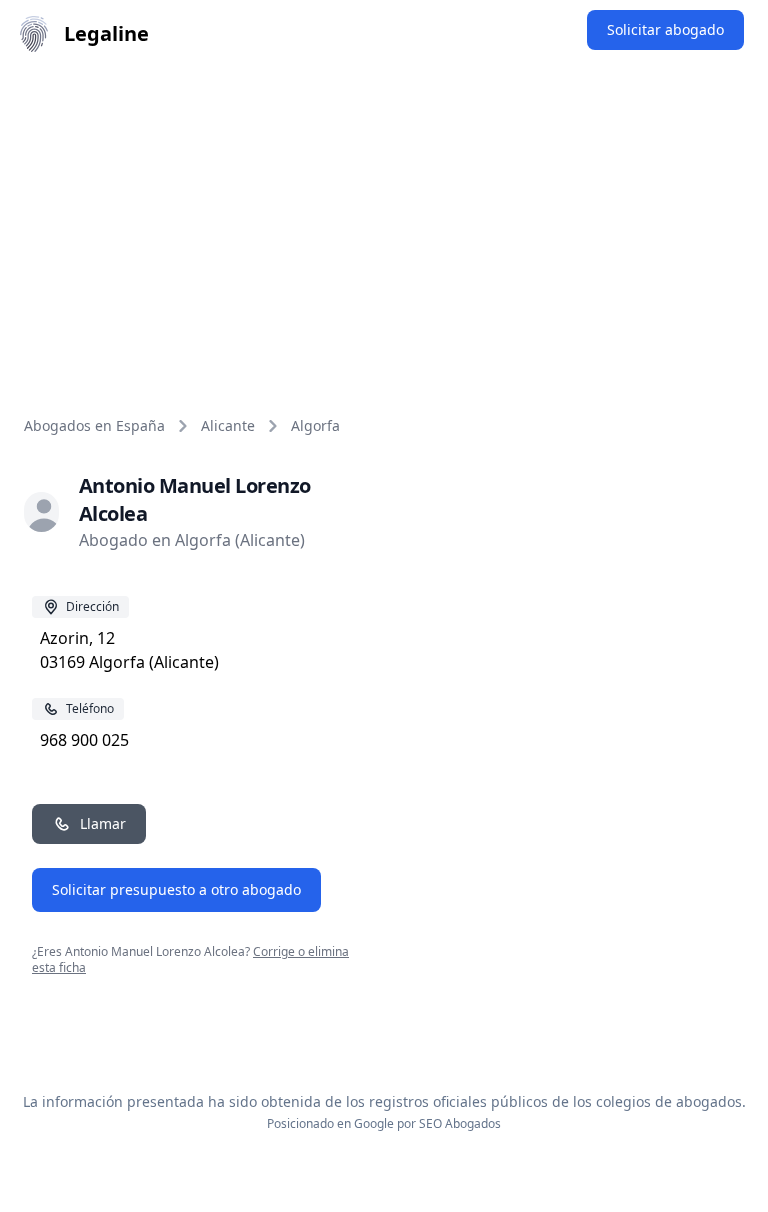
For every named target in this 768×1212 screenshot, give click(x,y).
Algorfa (315, 425)
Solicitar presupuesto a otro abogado (176, 889)
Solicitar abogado (665, 29)
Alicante (228, 425)
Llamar (103, 823)
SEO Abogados (460, 1123)
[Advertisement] (384, 218)
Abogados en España (94, 425)
